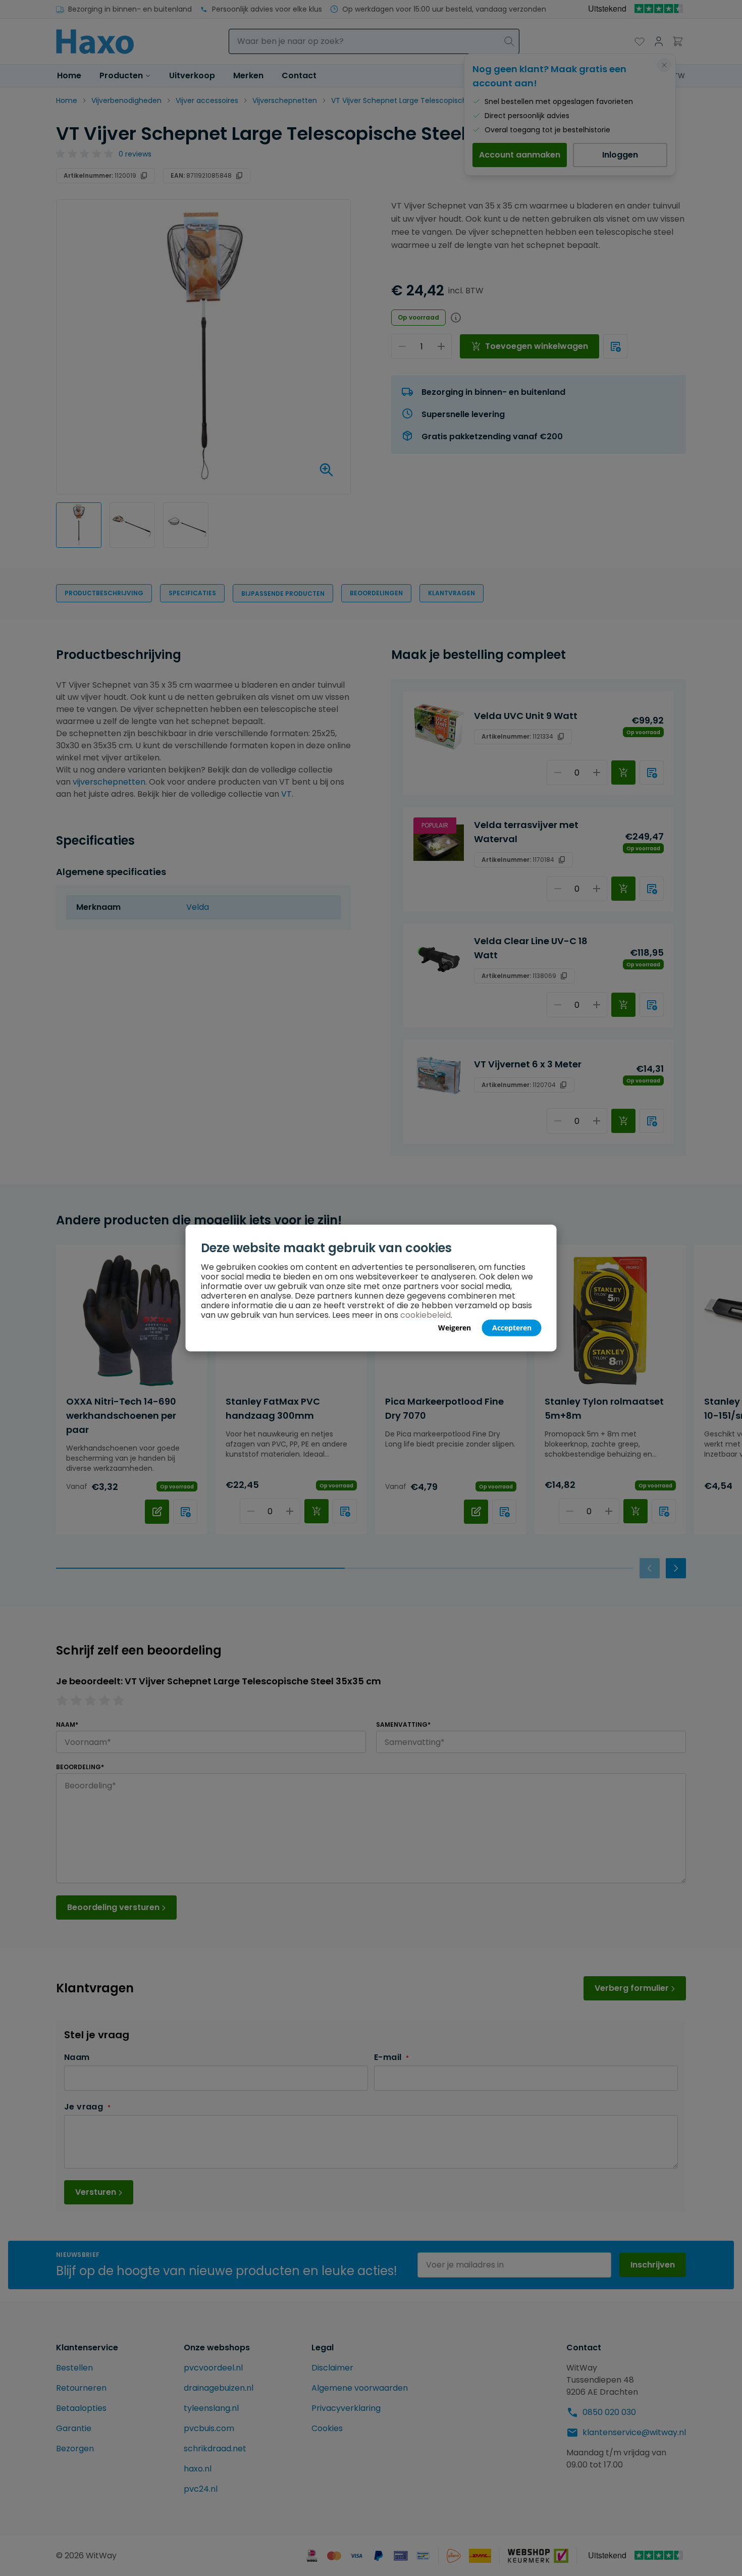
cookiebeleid (426, 1315)
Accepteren (512, 1328)
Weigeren (455, 1328)
